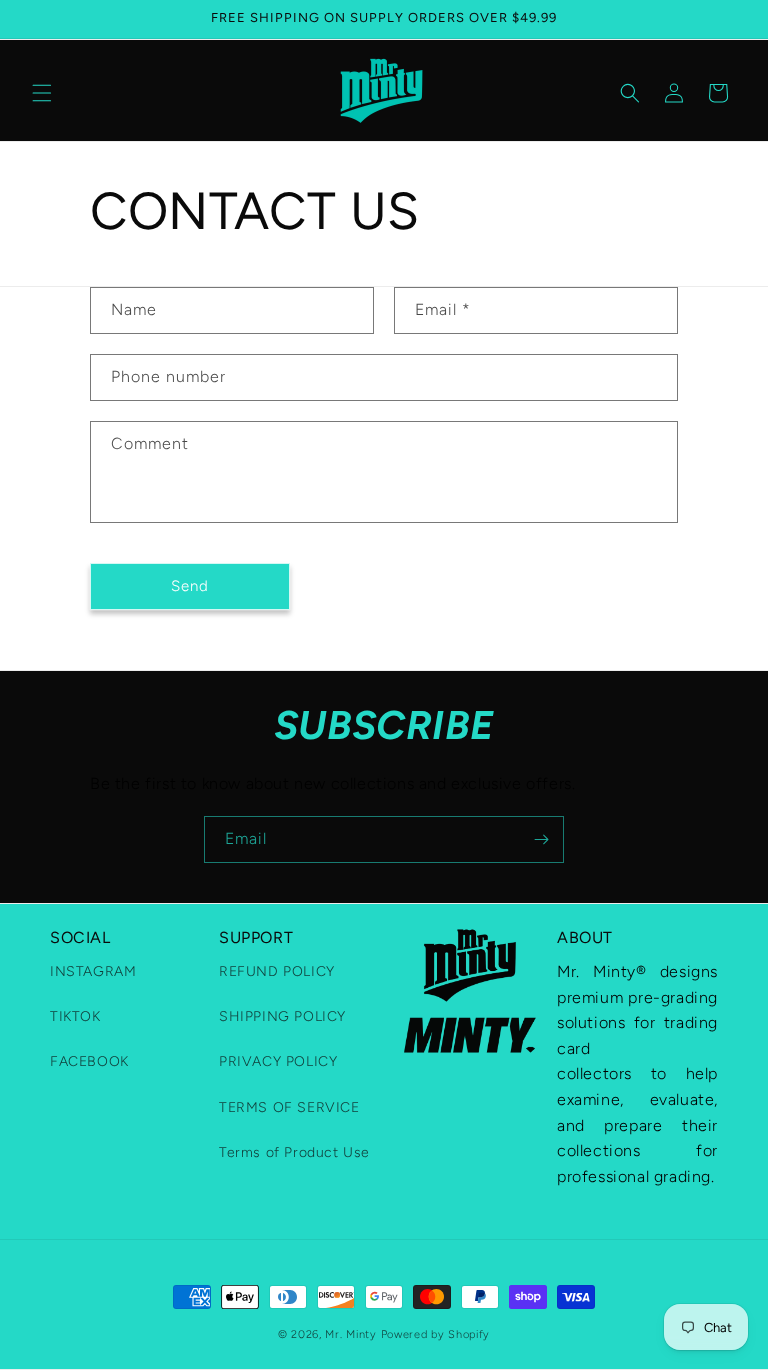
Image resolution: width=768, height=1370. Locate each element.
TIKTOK (75, 1016)
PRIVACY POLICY (278, 1061)
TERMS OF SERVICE (289, 1107)
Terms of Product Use (294, 1152)
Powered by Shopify (436, 1334)
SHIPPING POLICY (282, 1016)
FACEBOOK (89, 1061)
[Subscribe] (541, 839)
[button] (42, 93)
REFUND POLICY (277, 971)
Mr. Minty (350, 1334)
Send (190, 586)
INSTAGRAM (93, 971)
